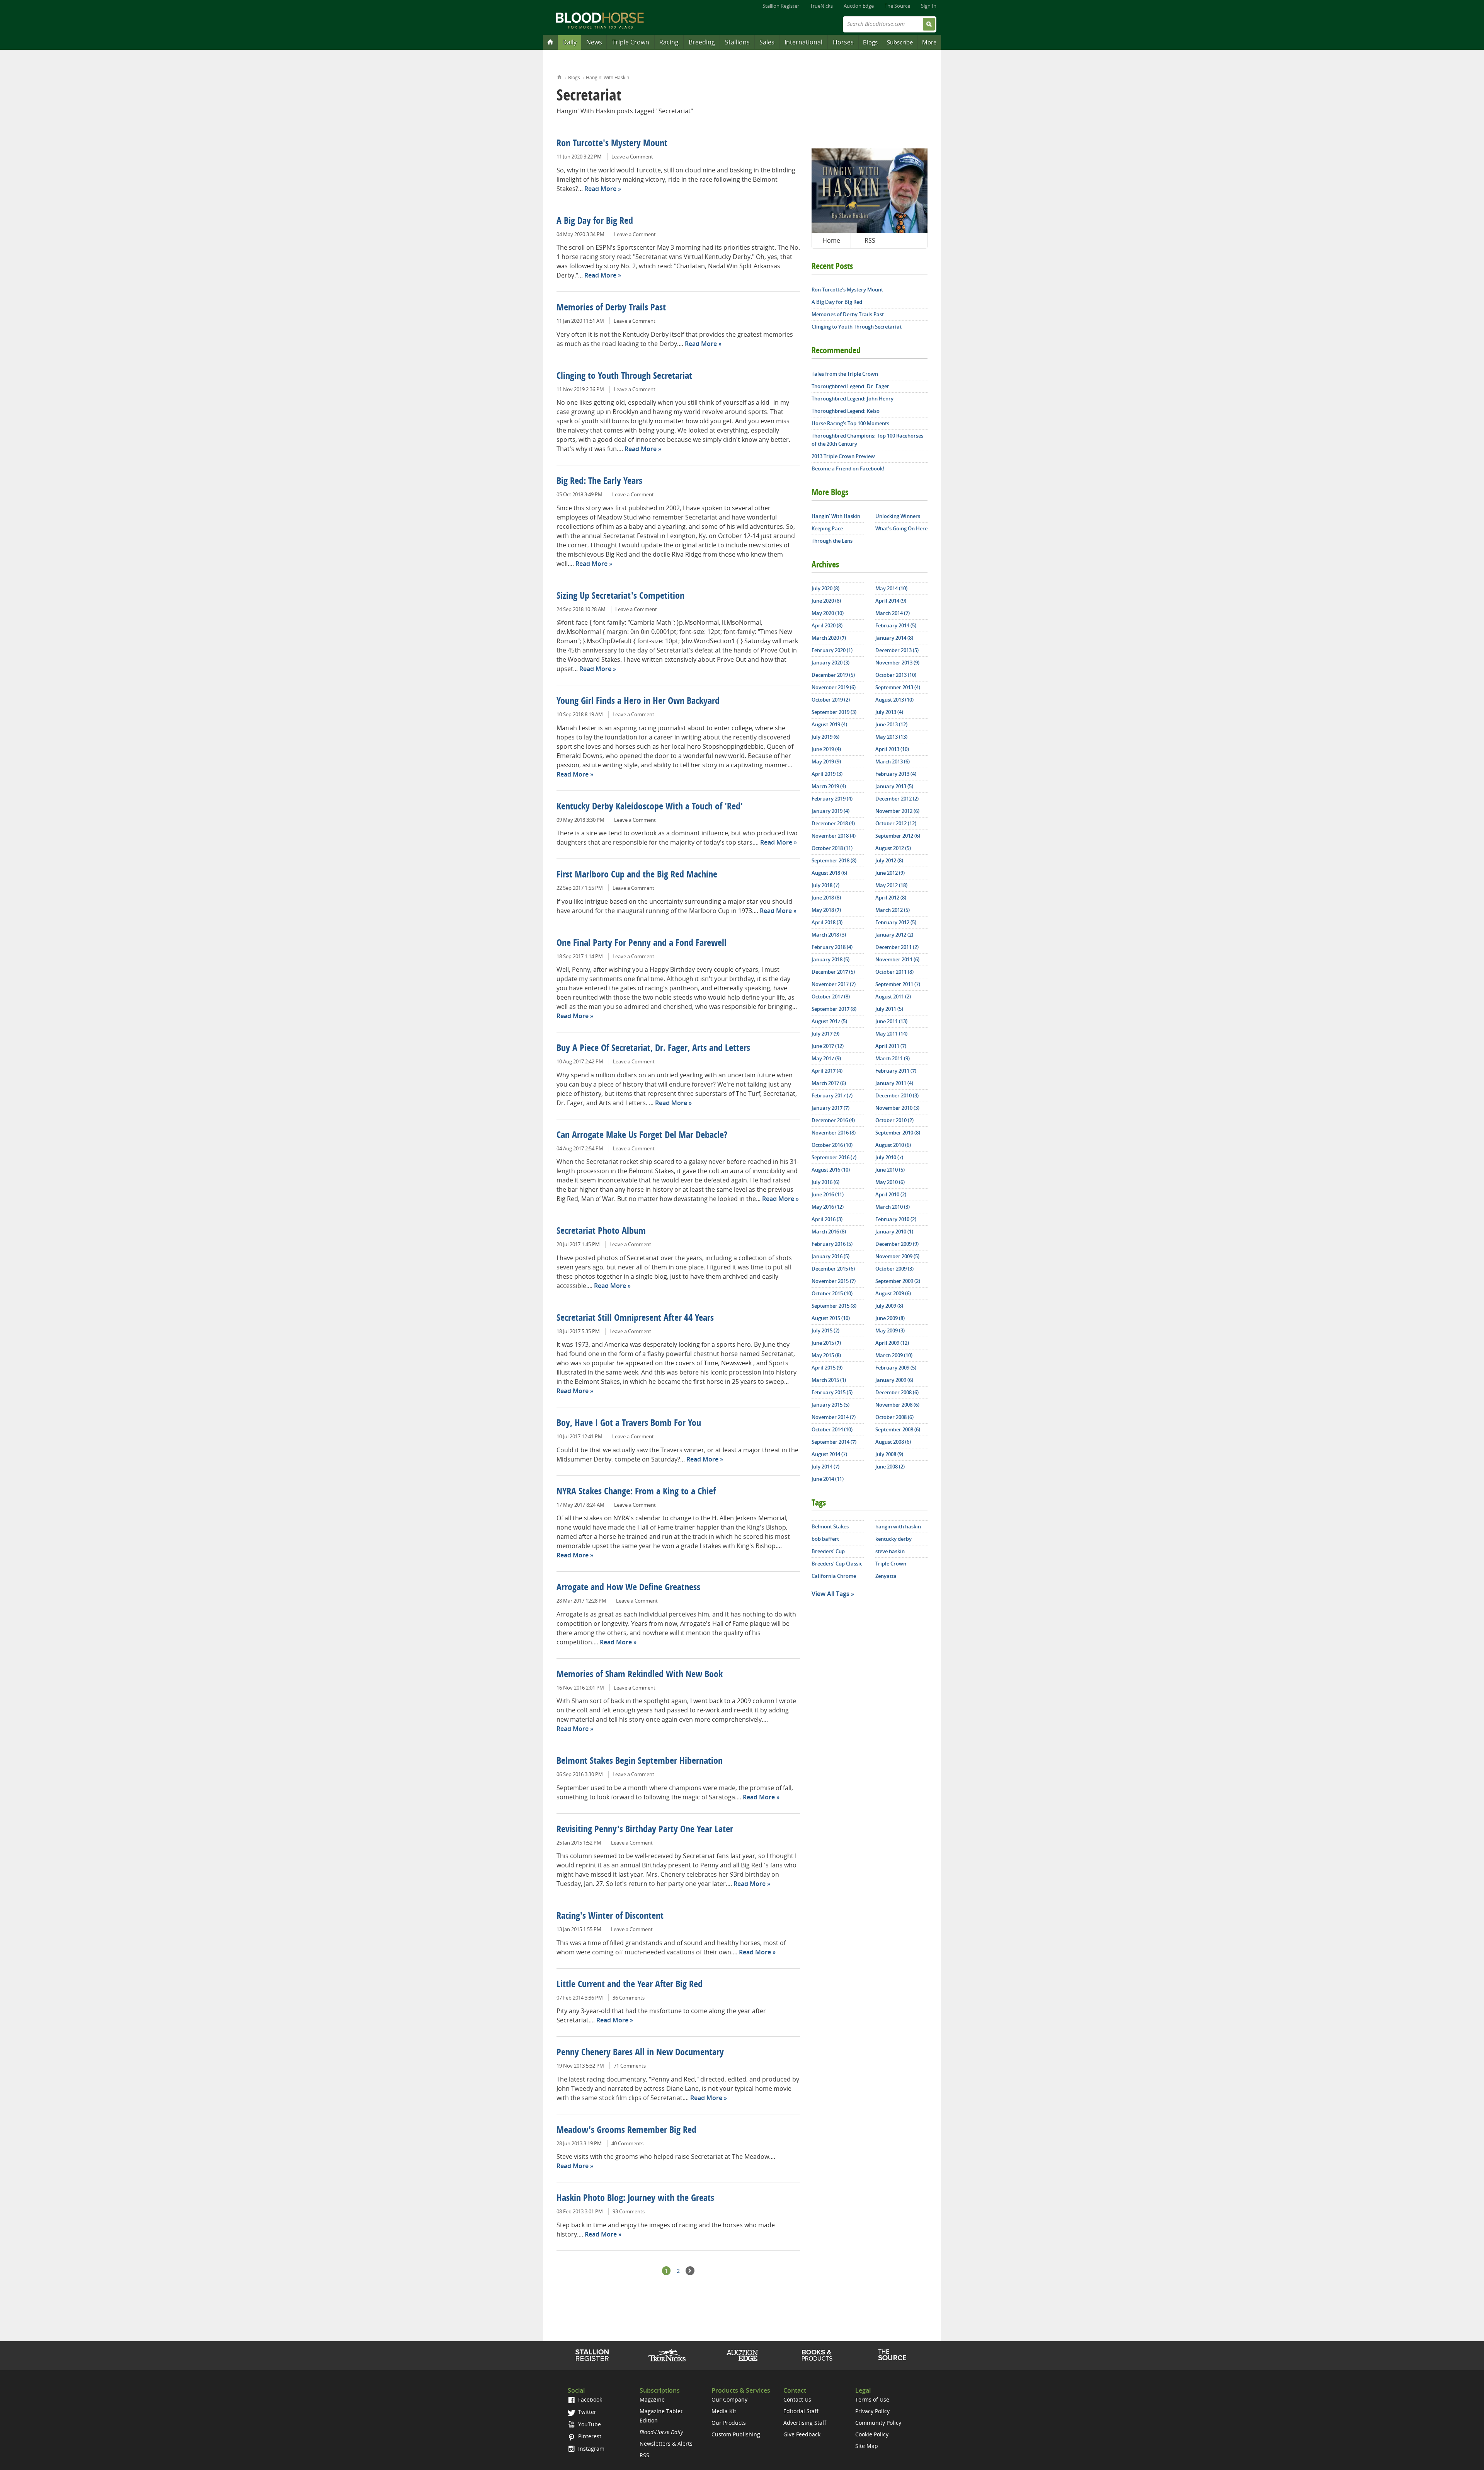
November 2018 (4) (834, 836)
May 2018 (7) (826, 910)
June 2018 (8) (826, 898)
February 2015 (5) (832, 1392)
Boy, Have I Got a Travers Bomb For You (629, 1424)
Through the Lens (832, 541)
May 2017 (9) (826, 1058)
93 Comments (629, 2211)
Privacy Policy (872, 2411)
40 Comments (627, 2143)
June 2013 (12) (891, 724)
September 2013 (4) (898, 687)
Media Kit (724, 2411)
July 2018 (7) (825, 885)
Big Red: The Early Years (599, 482)
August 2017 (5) (829, 1021)
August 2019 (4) (829, 724)
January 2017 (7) (830, 1108)
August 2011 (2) (893, 997)
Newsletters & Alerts (666, 2444)
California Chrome (834, 1576)
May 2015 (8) (826, 1355)
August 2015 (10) (831, 1318)
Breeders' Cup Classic (837, 1564)
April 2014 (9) (891, 601)
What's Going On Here (901, 528)
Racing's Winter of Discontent (610, 1916)
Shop (817, 2355)
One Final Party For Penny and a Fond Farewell (642, 944)
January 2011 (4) (894, 1083)
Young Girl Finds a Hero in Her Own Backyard (638, 702)
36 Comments (629, 1998)
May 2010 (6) (890, 1182)
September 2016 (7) (834, 1157)
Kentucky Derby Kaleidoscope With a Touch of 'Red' (650, 807)
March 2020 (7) (829, 638)
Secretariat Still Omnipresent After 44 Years (635, 1318)
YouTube (589, 2424)
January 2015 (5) (830, 1405)
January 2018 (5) (830, 959)
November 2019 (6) (834, 687)
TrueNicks (821, 6)
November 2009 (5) (897, 1256)
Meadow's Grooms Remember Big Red (626, 2131)
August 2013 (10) (894, 700)
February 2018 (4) (832, 947)
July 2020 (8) (825, 588)
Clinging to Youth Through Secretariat (624, 376)
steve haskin (890, 1551)
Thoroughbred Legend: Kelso (846, 411)
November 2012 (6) (897, 811)
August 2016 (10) (831, 1170)
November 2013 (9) (897, 663)
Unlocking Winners (898, 516)
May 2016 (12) (828, 1207)
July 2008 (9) (889, 1454)
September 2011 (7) (898, 984)
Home (559, 76)
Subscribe (900, 42)
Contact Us (797, 2399)
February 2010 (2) (896, 1219)
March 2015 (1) (829, 1380)
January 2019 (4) (830, 811)
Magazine (652, 2399)
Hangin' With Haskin (608, 78)
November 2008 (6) (897, 1405)
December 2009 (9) (897, 1244)
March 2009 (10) (894, 1355)
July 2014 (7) (825, 1467)
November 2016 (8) (834, 1133)
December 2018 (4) (833, 823)
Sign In (929, 6)
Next (690, 2271)
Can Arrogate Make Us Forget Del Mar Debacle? (642, 1136)
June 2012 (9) (890, 873)
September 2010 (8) (898, 1133)
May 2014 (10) (891, 588)
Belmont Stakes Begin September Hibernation (640, 1761)
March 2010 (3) (893, 1207)
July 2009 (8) (889, 1306)
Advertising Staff (805, 2423)
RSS (870, 240)
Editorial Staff (801, 2411)
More (929, 42)
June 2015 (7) (826, 1343)
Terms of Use (872, 2399)
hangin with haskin (898, 1526)
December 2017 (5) (833, 972)
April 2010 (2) (891, 1194)
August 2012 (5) (893, 848)
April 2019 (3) (827, 774)
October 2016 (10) (832, 1145)
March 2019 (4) (829, 786)
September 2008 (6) (898, 1429)
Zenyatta (886, 1576)
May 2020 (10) (828, 613)
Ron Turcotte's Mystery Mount (612, 144)
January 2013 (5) (894, 786)
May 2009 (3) (890, 1330)
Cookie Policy (872, 2434)
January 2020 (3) (830, 663)
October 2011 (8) (894, 972)
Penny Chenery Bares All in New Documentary (640, 2053)
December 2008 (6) (897, 1392)
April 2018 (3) (827, 922)
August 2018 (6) (829, 873)
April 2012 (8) (891, 898)
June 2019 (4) (826, 749)
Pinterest (589, 2436)
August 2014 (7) (829, 1454)
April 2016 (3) (827, 1219)
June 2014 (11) (828, 1479)
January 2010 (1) (894, 1232)
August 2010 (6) (893, 1145)
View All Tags (830, 1594)
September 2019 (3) (834, 712)
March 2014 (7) (893, 613)
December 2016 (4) (833, 1120)
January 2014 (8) (894, 638)
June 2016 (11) (828, 1194)
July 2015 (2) (825, 1330)
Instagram (591, 2449)
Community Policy (878, 2423)
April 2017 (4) (827, 1071)
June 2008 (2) (890, 1467)
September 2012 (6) (898, 836)
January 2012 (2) (894, 935)
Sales (767, 42)
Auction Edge (859, 6)
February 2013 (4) (896, 774)
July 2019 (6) (825, 737)
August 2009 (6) (893, 1293)
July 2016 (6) (825, 1182)
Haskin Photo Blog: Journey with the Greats (635, 2199)
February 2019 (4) (832, 799)
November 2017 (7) (834, 984)
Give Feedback (802, 2434)
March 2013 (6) (893, 761)
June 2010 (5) (890, 1170)
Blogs (870, 42)
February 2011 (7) (896, 1071)
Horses (843, 42)
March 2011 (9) (893, 1058)
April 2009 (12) (892, 1343)
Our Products (729, 2423)
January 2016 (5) (830, 1256)
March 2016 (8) (829, 1232)
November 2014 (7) (834, 1417)
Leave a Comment (632, 157)
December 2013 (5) (897, 650)
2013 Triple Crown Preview (843, 456)
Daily (569, 42)
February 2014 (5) (896, 625)
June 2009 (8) (890, 1318)
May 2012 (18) (891, 885)
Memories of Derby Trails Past (611, 308)
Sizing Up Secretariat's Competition (620, 596)
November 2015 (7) (834, 1281)
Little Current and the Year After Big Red (630, 1985)
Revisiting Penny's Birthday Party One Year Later (645, 1830)
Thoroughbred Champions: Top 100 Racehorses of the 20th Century (867, 440)
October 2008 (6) (894, 1417)
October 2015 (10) (832, 1293)
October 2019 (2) (831, 700)
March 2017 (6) (829, 1083)
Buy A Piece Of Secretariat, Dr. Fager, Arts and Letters (653, 1049)
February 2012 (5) (896, 922)
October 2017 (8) (831, 997)
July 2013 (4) (889, 712)
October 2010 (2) (894, 1120)
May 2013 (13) (891, 737)
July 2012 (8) (889, 860)
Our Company (729, 2399)
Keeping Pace (827, 528)
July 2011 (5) (889, 1009)
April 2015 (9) (827, 1368)
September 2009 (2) (898, 1281)
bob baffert (825, 1539)
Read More (600, 189)
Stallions (737, 42)
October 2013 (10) (896, 675)
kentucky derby (893, 1539)
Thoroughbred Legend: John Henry (853, 399)
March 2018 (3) (829, 935)
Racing (669, 42)
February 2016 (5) (832, 1244)
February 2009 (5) (896, 1368)
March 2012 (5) (893, 910)
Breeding (702, 42)
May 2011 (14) (891, 1034)
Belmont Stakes (830, 1526)
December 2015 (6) (833, 1269)
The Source (897, 6)
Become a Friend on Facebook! (848, 468)
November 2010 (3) (897, 1108)
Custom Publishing (736, 2434)
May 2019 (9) (826, 761)
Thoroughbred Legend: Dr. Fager (850, 386)
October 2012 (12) (896, 823)
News (594, 42)
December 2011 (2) (897, 947)
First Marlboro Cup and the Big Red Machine (637, 875)
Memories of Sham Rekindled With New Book (640, 1675)
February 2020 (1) (832, 650)
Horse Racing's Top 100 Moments (850, 423)
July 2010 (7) (889, 1157)
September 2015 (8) (834, 1306)
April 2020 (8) (827, 625)
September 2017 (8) (834, 1009)
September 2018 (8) (834, 860)
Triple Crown (631, 42)
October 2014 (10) (832, 1429)
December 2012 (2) (897, 799)
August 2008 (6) (893, 1442)
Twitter (586, 2412)
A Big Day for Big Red (595, 221)
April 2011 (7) (891, 1046)
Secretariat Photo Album (601, 1232)
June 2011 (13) (891, 1021)
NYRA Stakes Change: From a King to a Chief (636, 1492)
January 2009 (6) (894, 1380)
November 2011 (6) (897, 959)
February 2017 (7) (832, 1095)
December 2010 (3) (897, 1095)
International (803, 42)
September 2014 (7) (834, 1442)
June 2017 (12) (828, 1046)
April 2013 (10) (892, 749)
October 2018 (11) (832, 848)
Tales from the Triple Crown (845, 374)
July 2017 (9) (825, 1034)
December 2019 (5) (833, 675)
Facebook (589, 2399)
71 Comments (630, 2066)
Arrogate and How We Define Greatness (628, 1588)
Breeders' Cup (828, 1551)
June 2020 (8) (826, 601)
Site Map (867, 2446)
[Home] (550, 42)
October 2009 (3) (894, 1269)
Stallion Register (781, 6)
